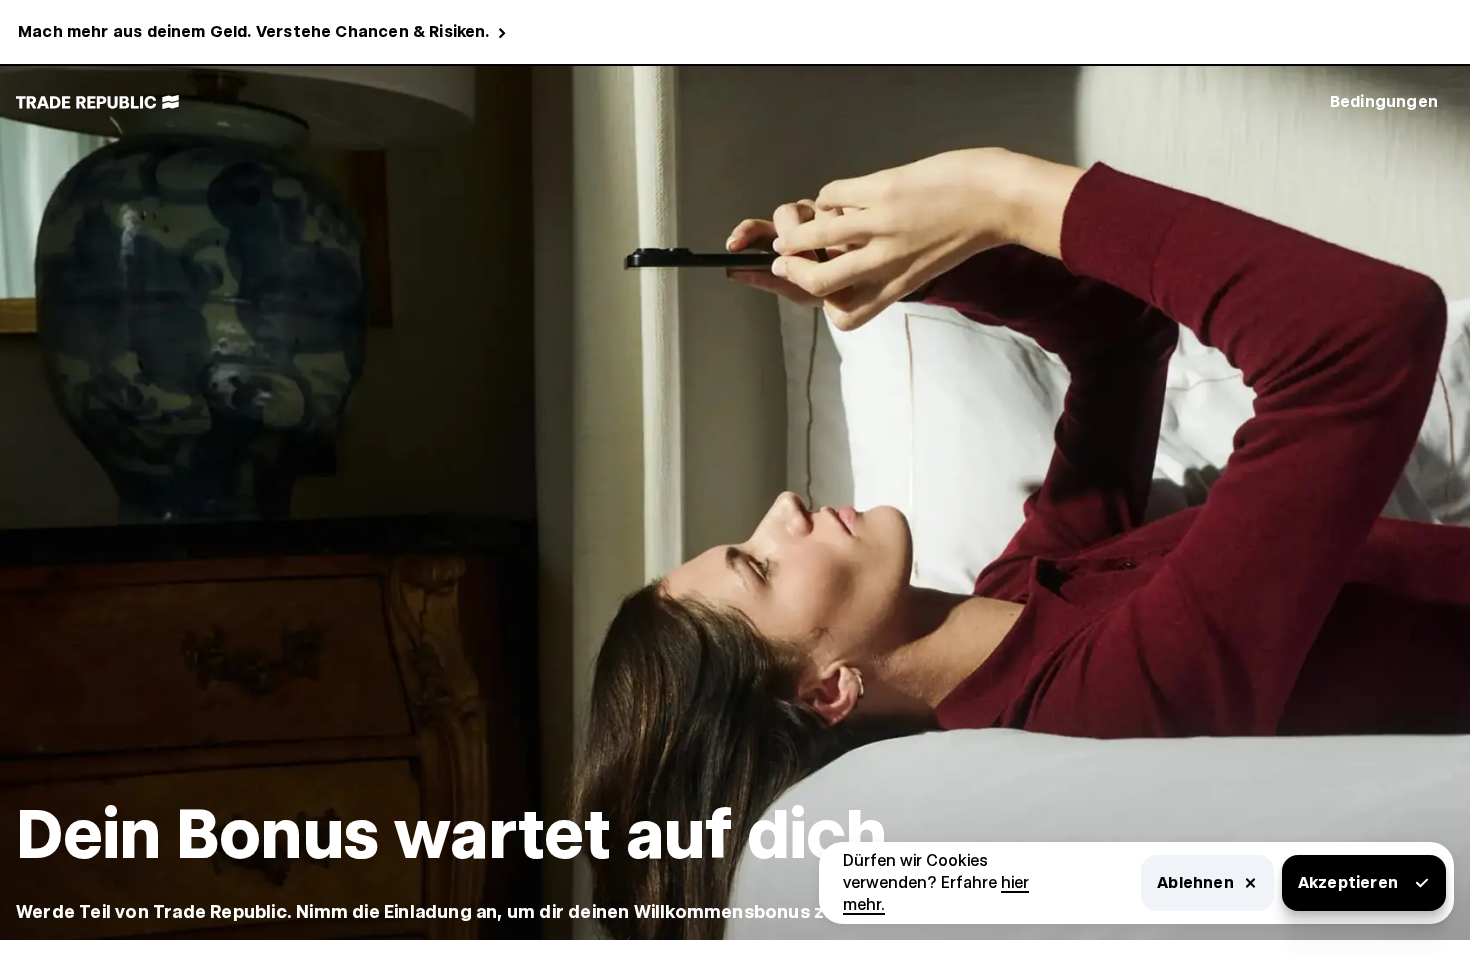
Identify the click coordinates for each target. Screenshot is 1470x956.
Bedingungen (1384, 101)
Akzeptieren (1348, 882)
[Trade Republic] (97, 102)
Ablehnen (1195, 882)
